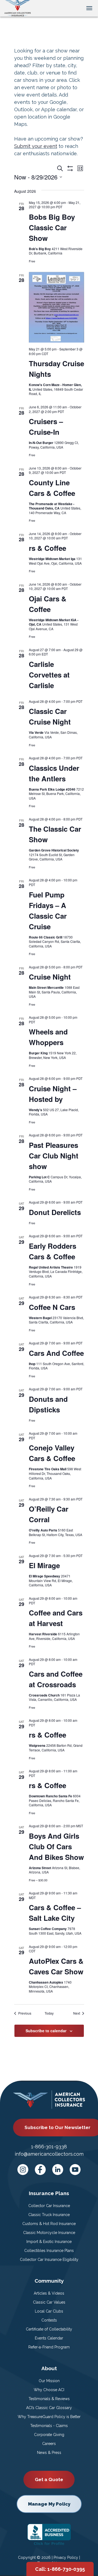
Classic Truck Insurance (49, 2215)
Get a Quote (49, 2479)
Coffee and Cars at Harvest (56, 1618)
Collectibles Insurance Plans (49, 2251)
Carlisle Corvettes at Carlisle (49, 675)
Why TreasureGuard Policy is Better (49, 2417)
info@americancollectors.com (49, 2154)
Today (49, 2013)
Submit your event (36, 146)
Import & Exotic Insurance (49, 2242)
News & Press (49, 2453)
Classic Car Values (49, 2302)
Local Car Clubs (49, 2311)
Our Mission (49, 2381)
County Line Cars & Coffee (52, 488)
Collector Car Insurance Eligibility (49, 2260)
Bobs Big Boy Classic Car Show (52, 227)
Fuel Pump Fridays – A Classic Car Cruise (48, 911)
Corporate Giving (49, 2435)
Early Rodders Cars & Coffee (53, 1251)
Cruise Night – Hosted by (53, 1094)
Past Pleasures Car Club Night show (54, 1156)
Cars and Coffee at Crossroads (56, 1679)
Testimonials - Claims (49, 2426)
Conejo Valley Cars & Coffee (52, 1453)
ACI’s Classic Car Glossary (49, 2408)
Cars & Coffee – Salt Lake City (55, 1913)
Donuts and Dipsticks (48, 1404)
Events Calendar (49, 2338)
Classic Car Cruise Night (50, 716)
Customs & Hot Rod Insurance (49, 2224)
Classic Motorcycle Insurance (49, 2233)
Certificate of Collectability (49, 2329)
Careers (49, 2444)
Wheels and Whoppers (48, 1037)
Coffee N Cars (52, 1307)
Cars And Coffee (56, 1353)
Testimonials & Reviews (49, 2399)
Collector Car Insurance (49, 2206)
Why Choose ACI (49, 2390)
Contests (49, 2320)
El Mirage (44, 1565)
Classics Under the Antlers (54, 773)
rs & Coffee (48, 548)
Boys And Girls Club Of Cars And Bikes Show (56, 1846)
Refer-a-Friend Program (49, 2347)
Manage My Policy (49, 2504)
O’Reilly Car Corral (49, 1514)
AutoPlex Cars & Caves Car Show (56, 1966)
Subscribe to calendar (46, 2031)
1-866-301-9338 (49, 2147)
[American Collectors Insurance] (18, 8)
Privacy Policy (66, 2558)
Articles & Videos (49, 2293)
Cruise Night (50, 977)
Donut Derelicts (55, 1212)
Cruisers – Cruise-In (46, 427)
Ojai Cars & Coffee (48, 604)
